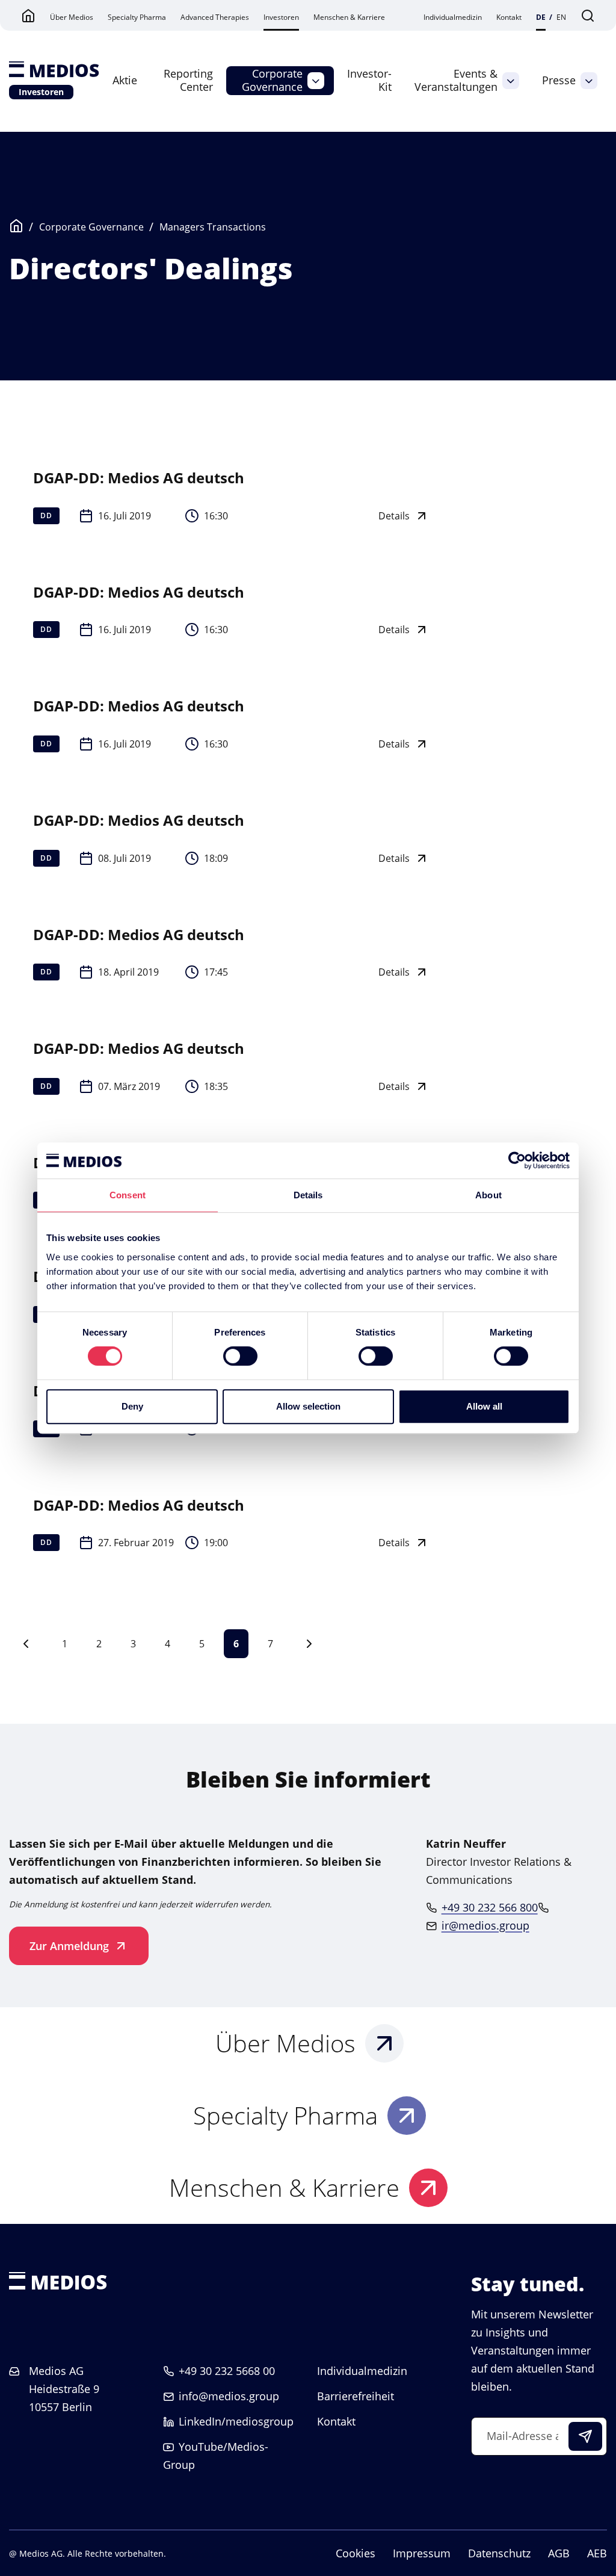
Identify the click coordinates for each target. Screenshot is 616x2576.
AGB (559, 2553)
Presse (559, 80)
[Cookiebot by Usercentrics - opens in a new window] (517, 1160)
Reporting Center (188, 80)
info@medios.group (229, 2396)
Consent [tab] (128, 1195)
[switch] (240, 1356)
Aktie (125, 80)
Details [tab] (308, 1195)
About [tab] (488, 1195)
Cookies (356, 2553)
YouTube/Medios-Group (216, 2456)
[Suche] (588, 15)
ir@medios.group (485, 1925)
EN (561, 17)
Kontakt (509, 17)
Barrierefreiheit (356, 2396)
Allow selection (308, 1406)
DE (541, 17)
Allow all (484, 1406)
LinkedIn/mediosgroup (236, 2421)
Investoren (281, 17)
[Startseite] (54, 70)
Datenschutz (499, 2553)
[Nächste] (309, 1644)
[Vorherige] (26, 1644)
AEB (597, 2553)
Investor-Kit (369, 80)
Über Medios (72, 17)
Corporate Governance (272, 80)
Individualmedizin (453, 17)
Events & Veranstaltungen (456, 80)
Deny (132, 1406)
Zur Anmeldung (69, 1946)
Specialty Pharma (137, 17)
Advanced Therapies (215, 17)
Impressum (422, 2553)
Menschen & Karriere (349, 17)
